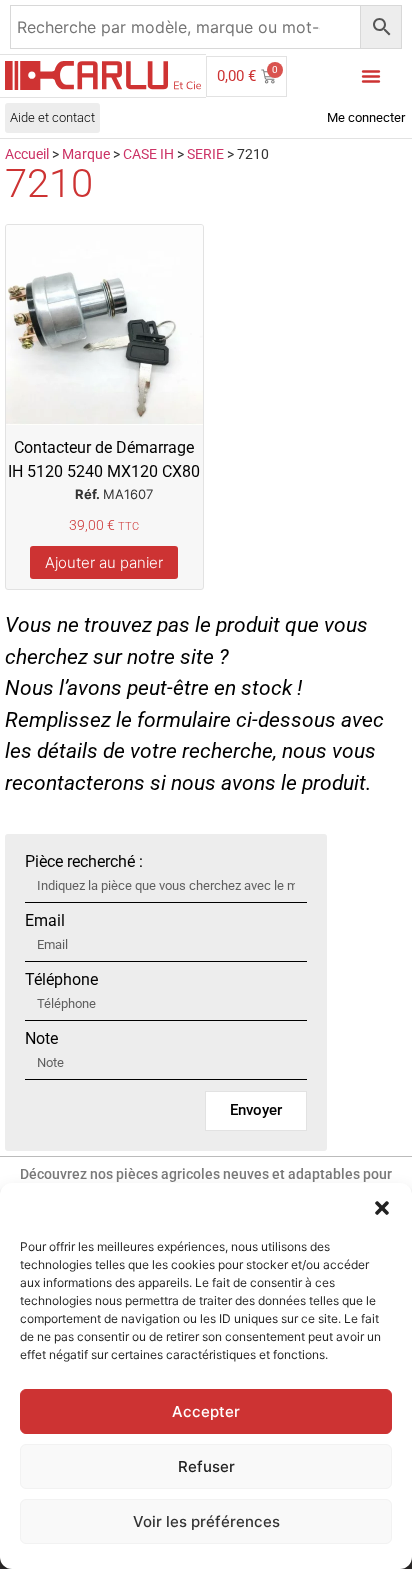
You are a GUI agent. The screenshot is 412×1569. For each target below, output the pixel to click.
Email (45, 921)
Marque (86, 154)
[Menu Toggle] (371, 76)
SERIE (205, 154)
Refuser (206, 1466)
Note (41, 1039)
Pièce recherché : (84, 862)
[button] (382, 1208)
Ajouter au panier (104, 562)
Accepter (206, 1411)
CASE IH (148, 154)
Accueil (27, 154)
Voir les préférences (206, 1521)
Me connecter (366, 117)
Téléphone (61, 980)
